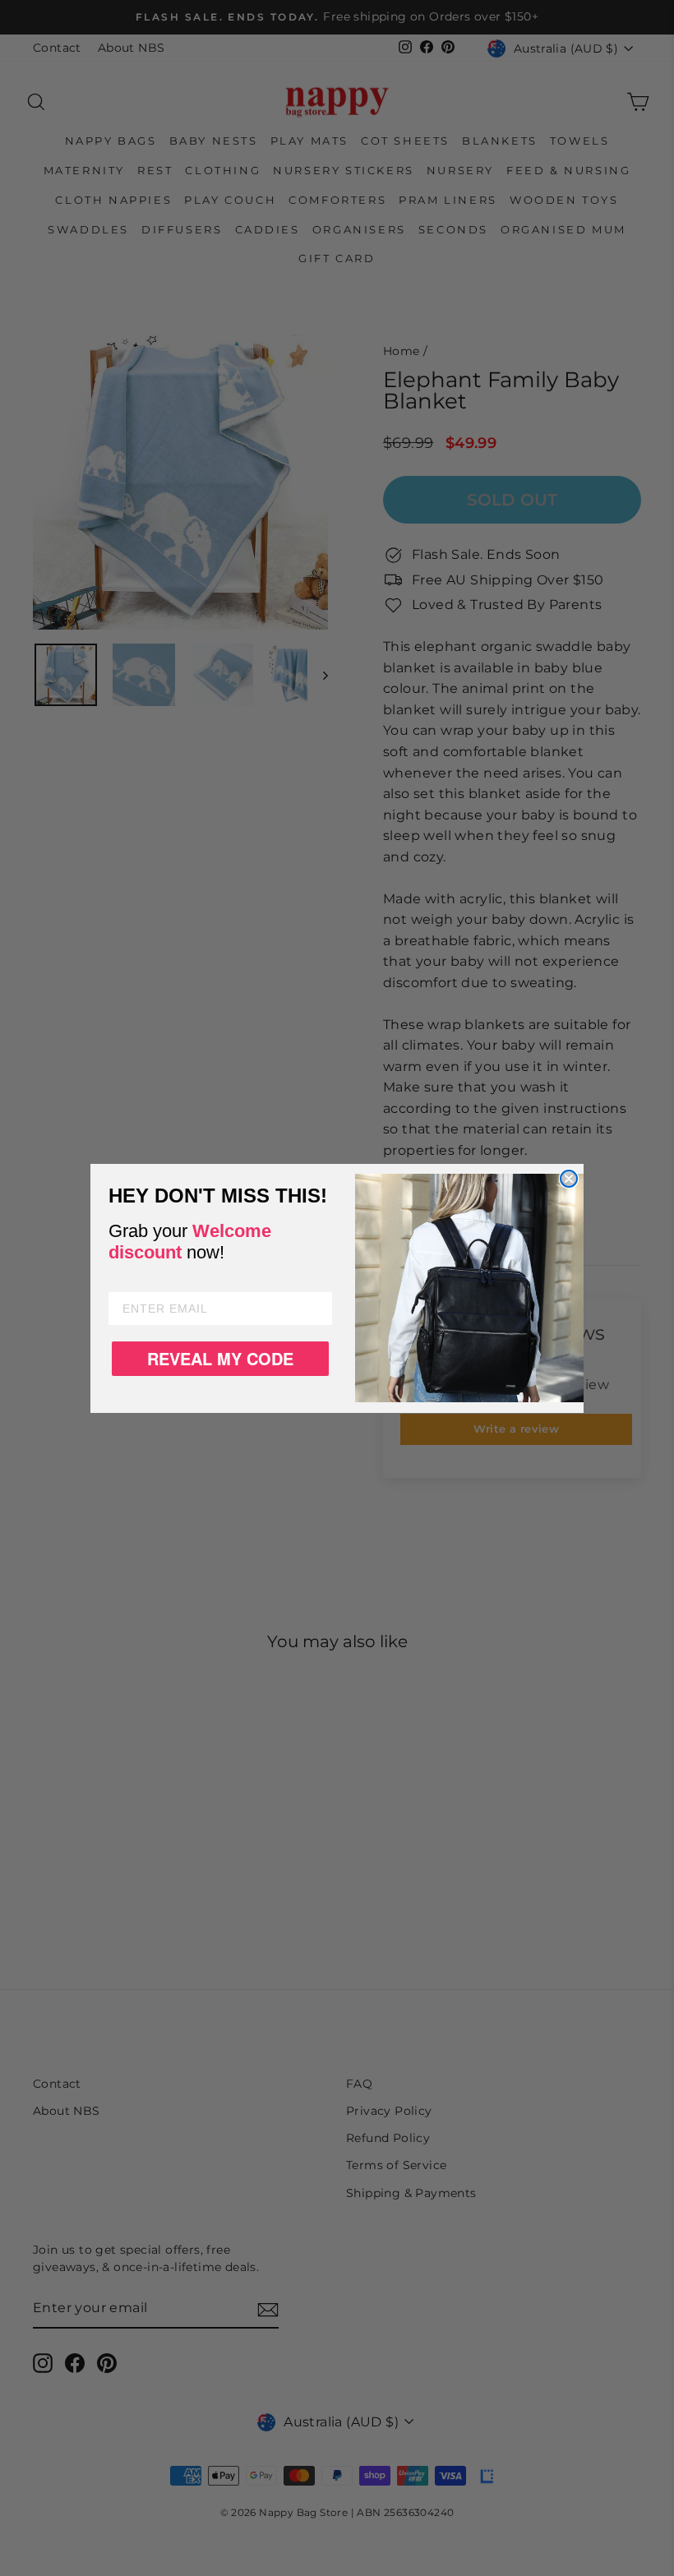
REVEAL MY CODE (220, 1358)
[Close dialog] (569, 1179)
